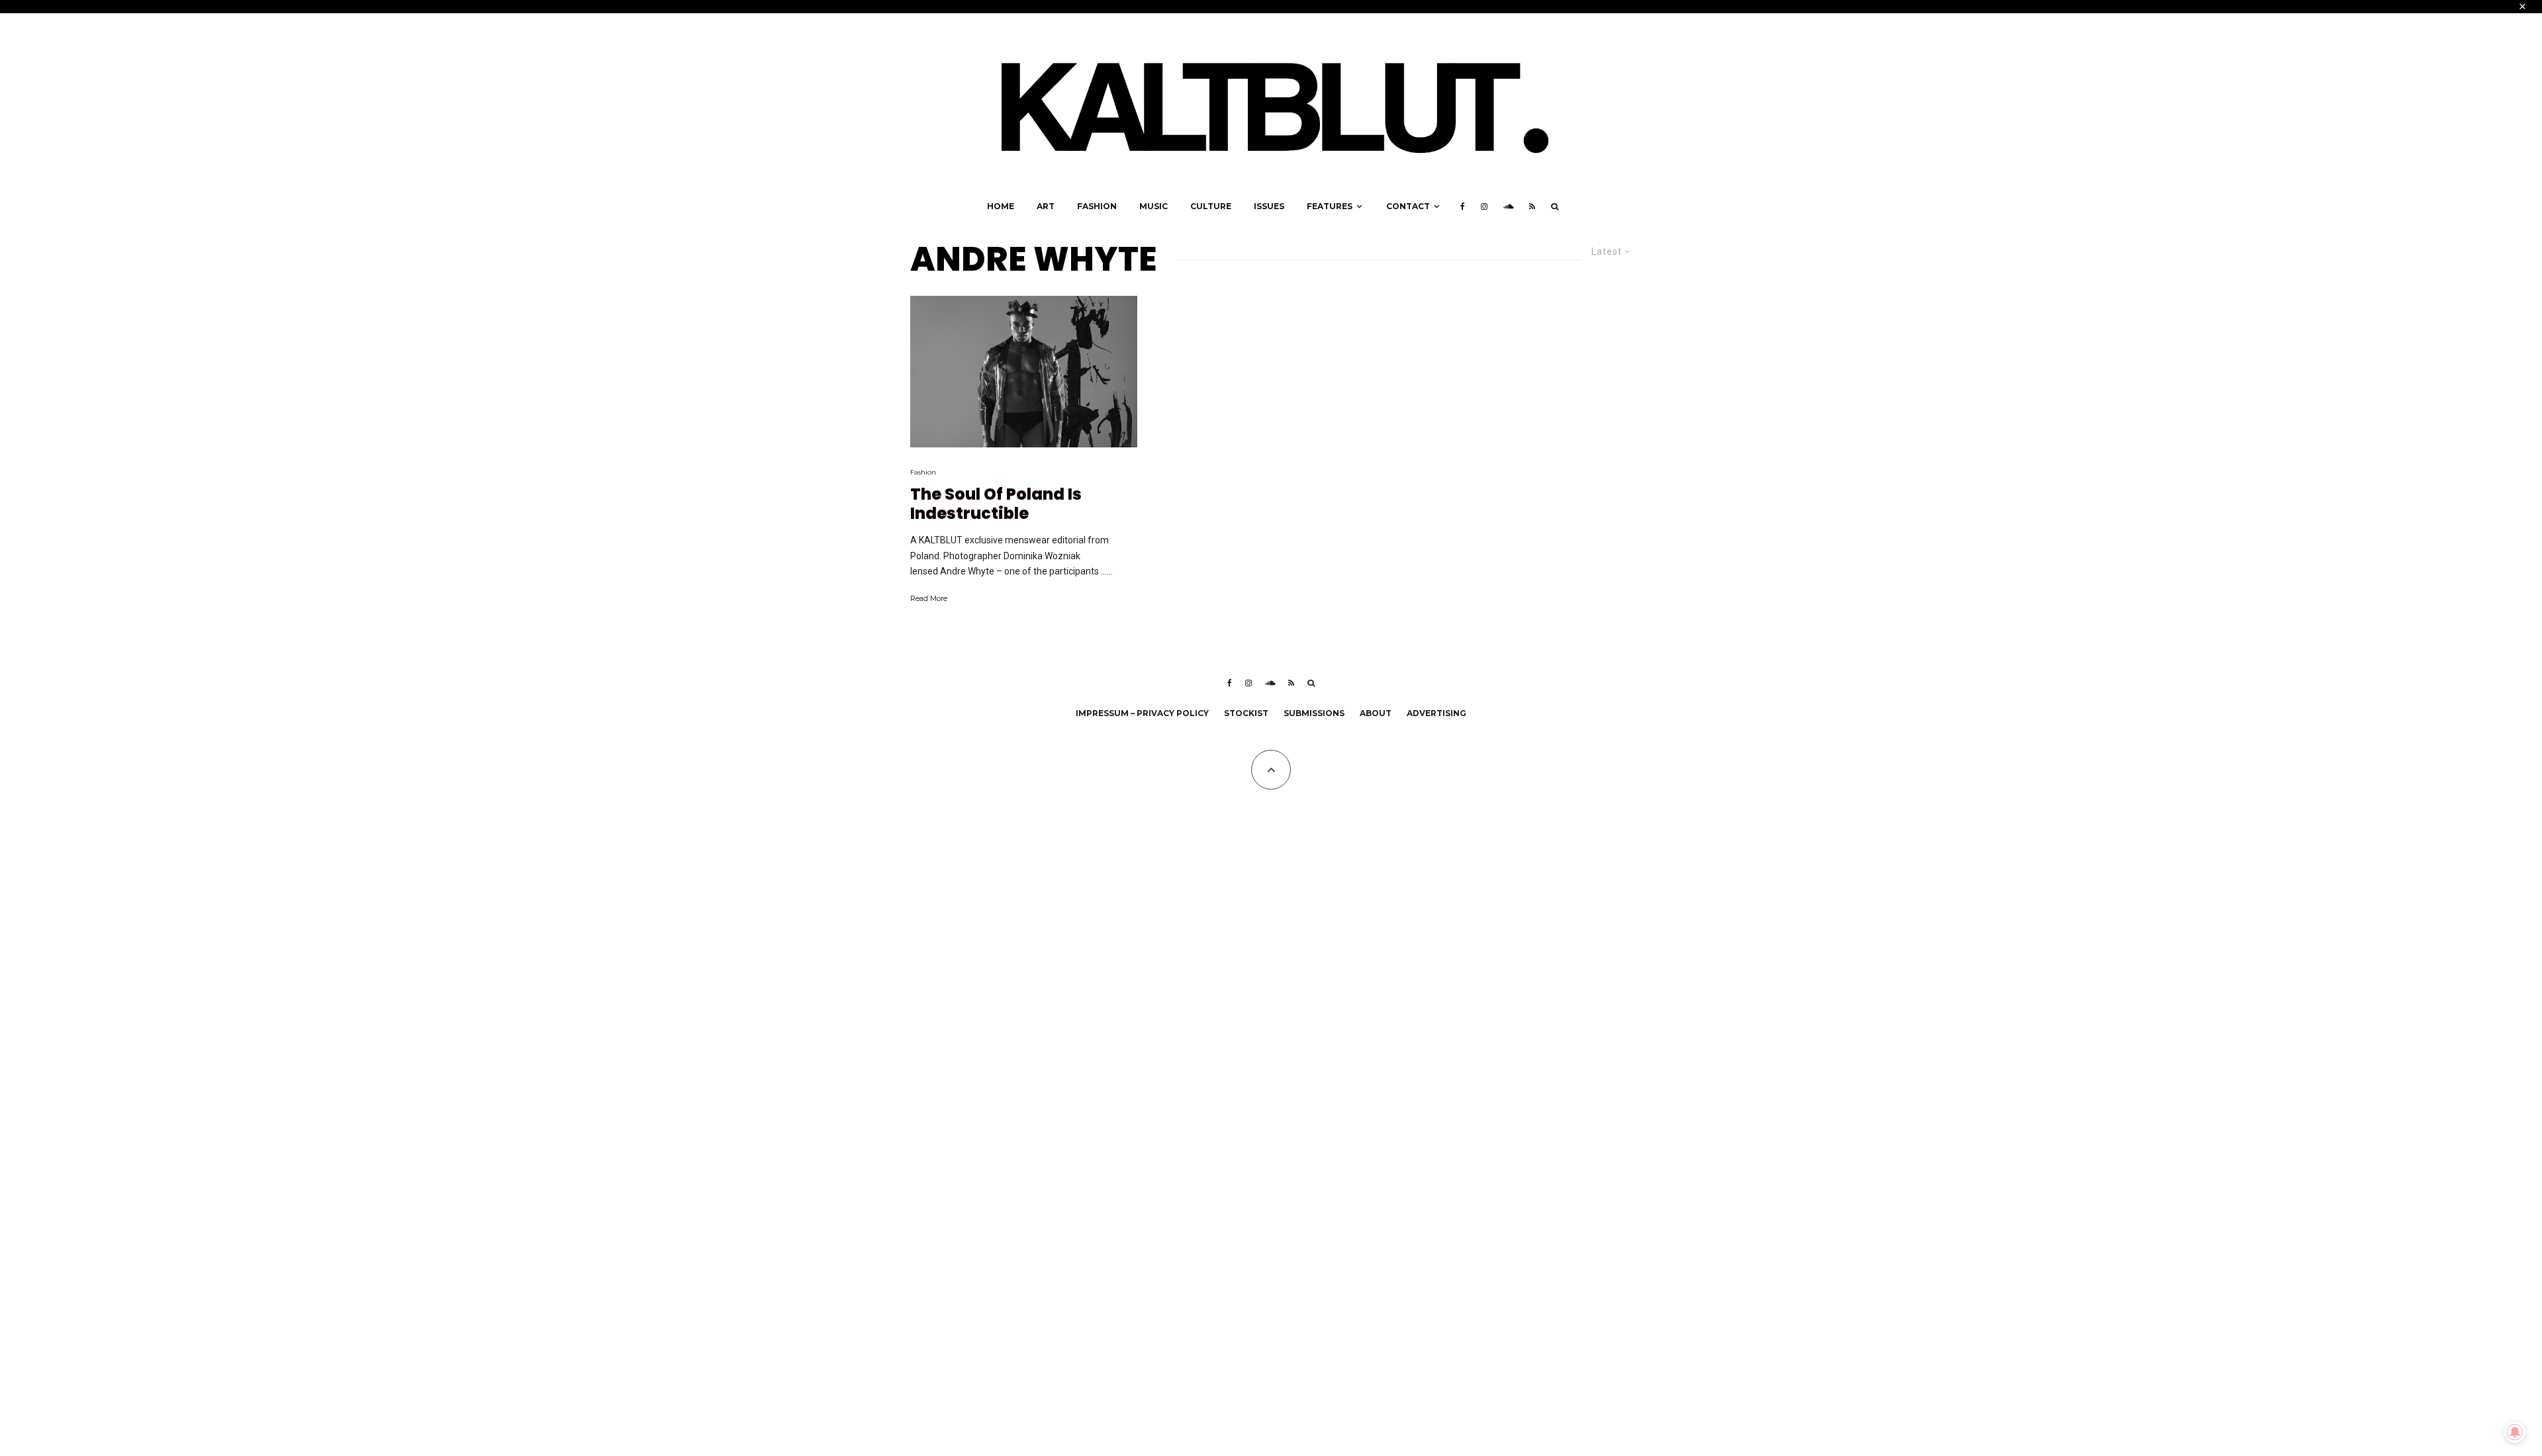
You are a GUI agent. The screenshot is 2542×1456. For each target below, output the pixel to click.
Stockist (1246, 713)
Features (1330, 206)
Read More (929, 598)
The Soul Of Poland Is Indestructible (996, 504)
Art (1046, 206)
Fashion (1097, 206)
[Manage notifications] (2515, 1432)
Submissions (1314, 713)
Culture (1211, 206)
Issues (1269, 206)
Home (1001, 206)
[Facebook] (1463, 206)
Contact (1408, 206)
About (1376, 713)
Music (1153, 206)
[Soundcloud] (1508, 206)
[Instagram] (1484, 206)
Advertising (1436, 713)
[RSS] (1532, 206)
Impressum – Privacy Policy (1142, 713)
